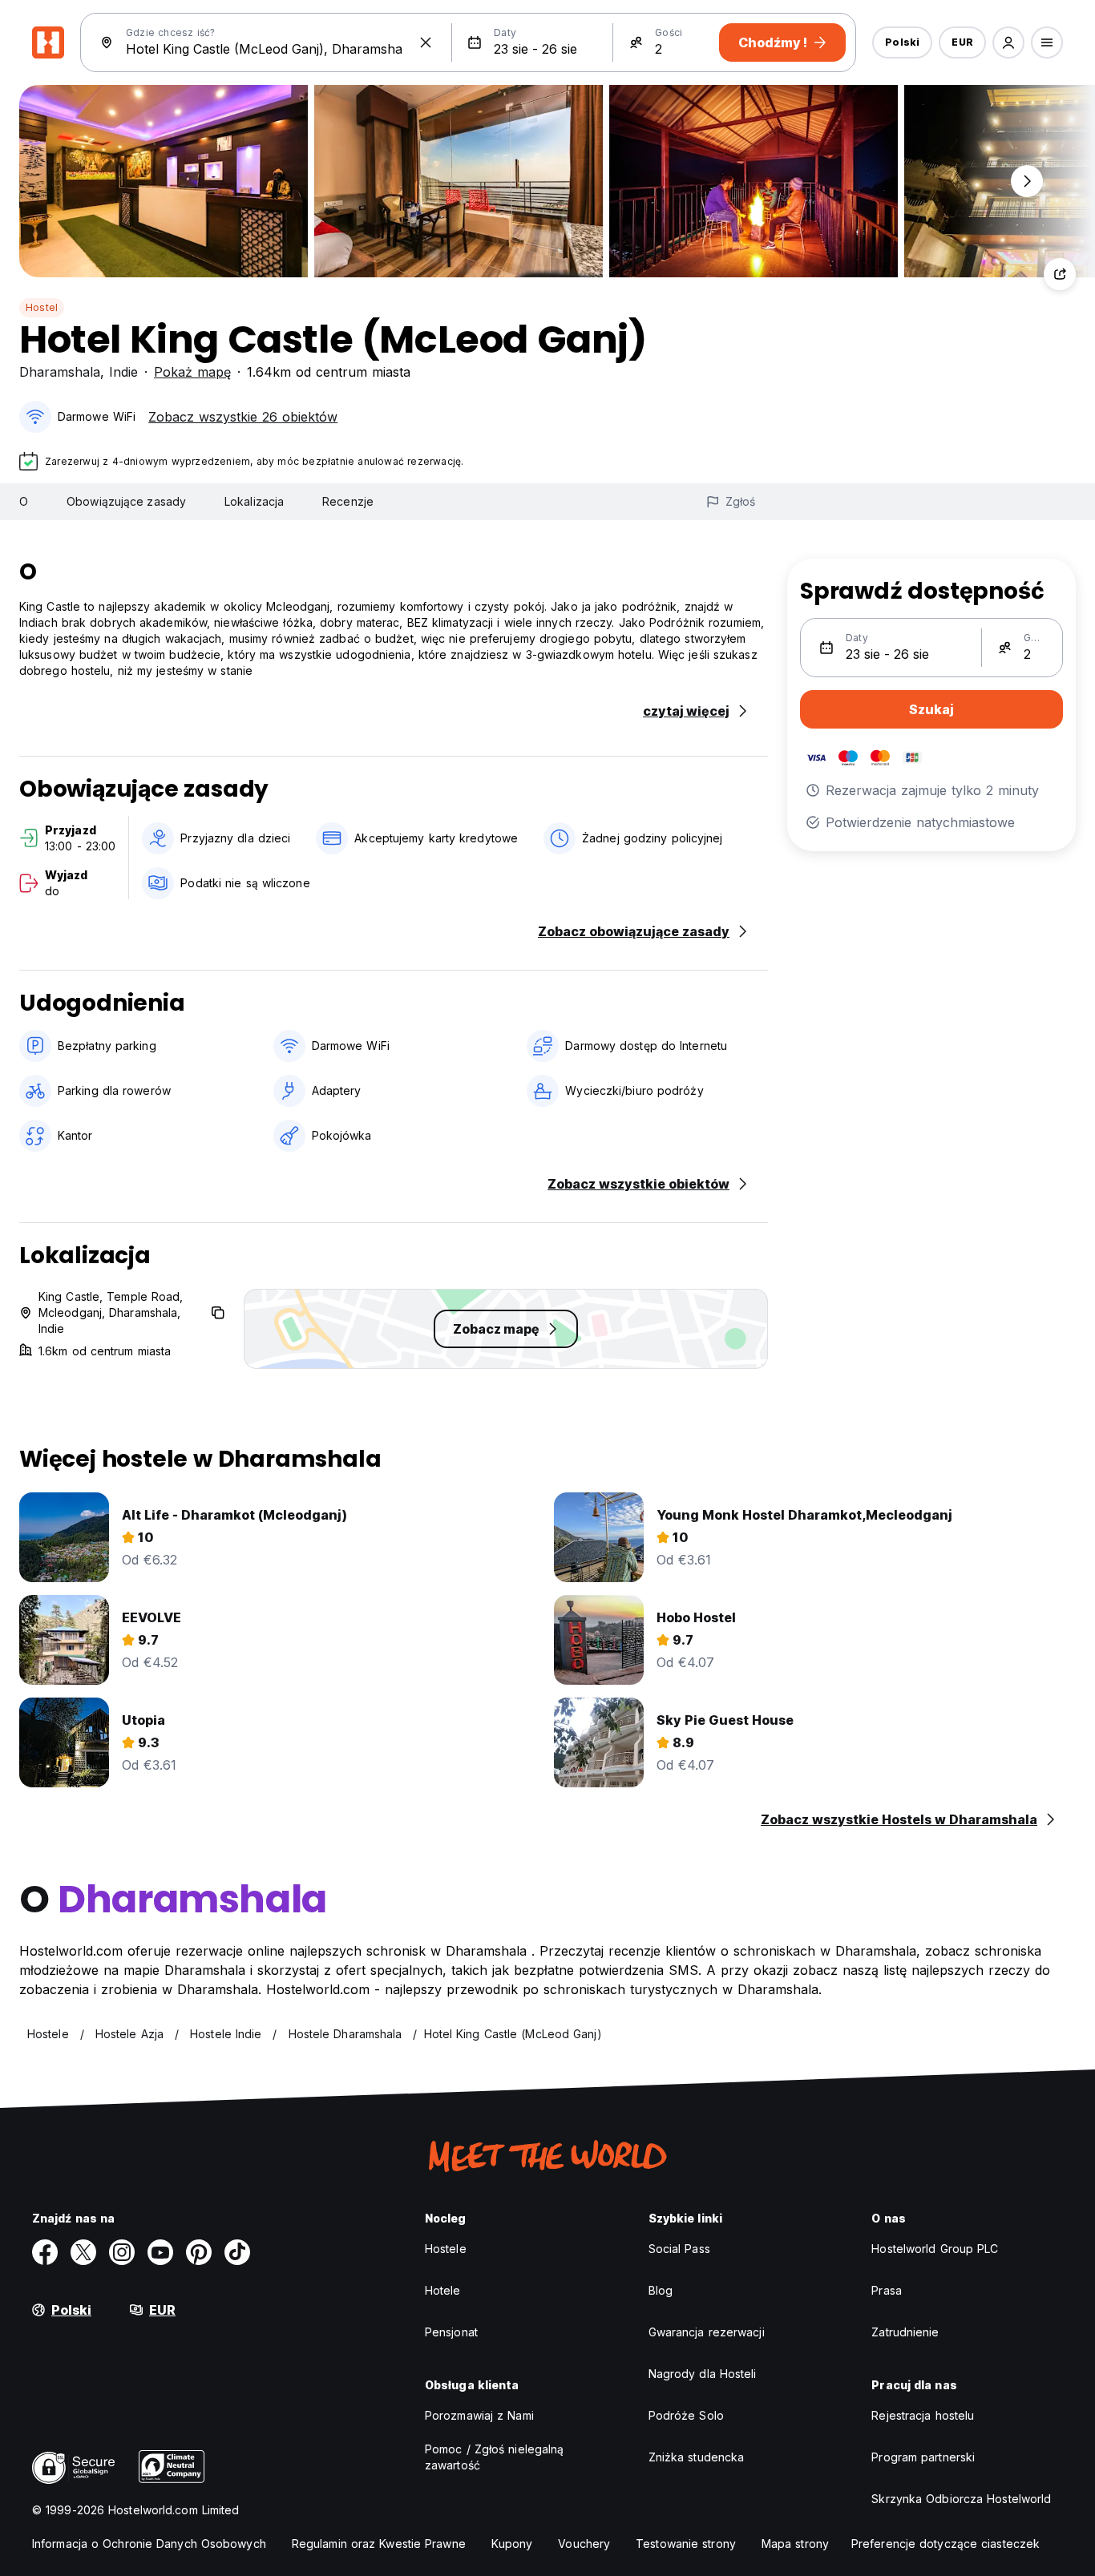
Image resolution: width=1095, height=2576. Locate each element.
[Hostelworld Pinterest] (199, 2252)
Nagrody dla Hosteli (703, 2374)
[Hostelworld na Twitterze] (83, 2252)
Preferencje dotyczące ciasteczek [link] (945, 2544)
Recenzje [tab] (348, 501)
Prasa (887, 2290)
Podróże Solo (686, 2415)
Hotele (443, 2290)
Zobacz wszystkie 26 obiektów (243, 417)
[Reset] (426, 42)
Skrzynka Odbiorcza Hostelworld (961, 2499)
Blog (661, 2290)
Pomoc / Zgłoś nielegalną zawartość (494, 2457)
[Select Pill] (1008, 42)
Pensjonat (451, 2332)
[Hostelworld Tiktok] (237, 2252)
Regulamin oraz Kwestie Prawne (379, 2544)
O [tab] (24, 501)
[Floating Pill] (1027, 181)
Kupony (512, 2544)
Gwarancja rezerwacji (707, 2332)
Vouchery (584, 2544)
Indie (123, 372)
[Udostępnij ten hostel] (1060, 274)
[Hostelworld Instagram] (122, 2252)
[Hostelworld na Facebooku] (45, 2252)
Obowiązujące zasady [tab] (126, 501)
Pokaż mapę (192, 372)
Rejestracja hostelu (923, 2415)
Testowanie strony (686, 2544)
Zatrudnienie (905, 2332)
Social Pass (679, 2249)
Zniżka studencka (697, 2457)
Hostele (446, 2249)
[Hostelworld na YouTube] (160, 2252)
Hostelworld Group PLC (935, 2249)
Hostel (42, 307)
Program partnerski (923, 2457)
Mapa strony (795, 2544)
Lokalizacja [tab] (254, 501)
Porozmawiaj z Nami (479, 2415)
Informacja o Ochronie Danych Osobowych (149, 2544)
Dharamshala (60, 372)
